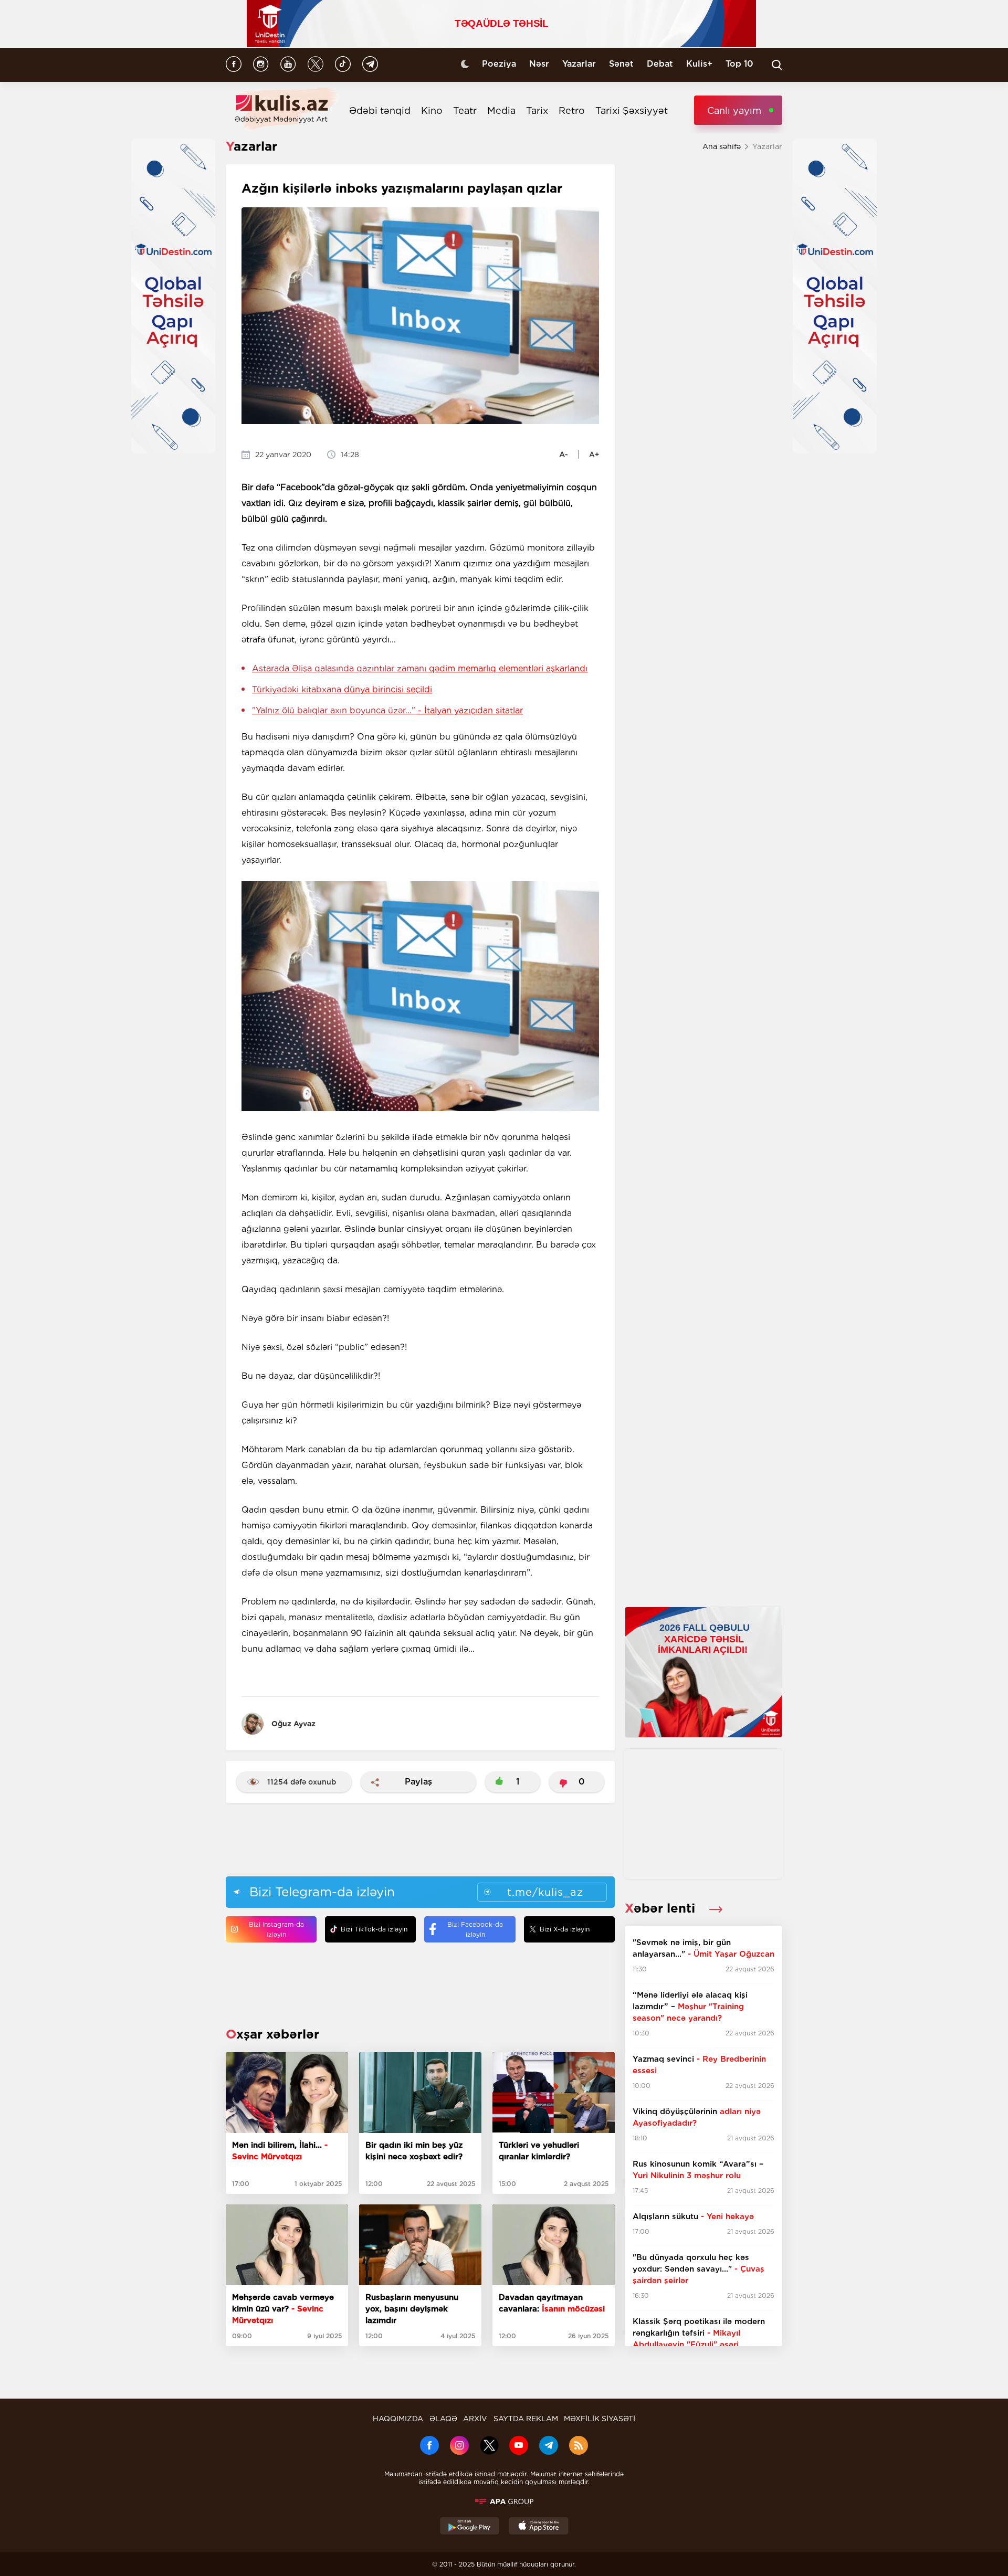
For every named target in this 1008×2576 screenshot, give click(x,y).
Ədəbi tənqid (380, 110)
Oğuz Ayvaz (293, 1724)
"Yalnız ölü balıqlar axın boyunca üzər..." (387, 710)
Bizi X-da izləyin (565, 1929)
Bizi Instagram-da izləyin (276, 1929)
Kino (432, 110)
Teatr (465, 110)
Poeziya (499, 64)
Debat (660, 64)
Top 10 (739, 64)
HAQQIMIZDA (398, 2419)
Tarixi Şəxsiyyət (632, 110)
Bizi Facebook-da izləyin (475, 1929)
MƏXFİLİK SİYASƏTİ (600, 2419)
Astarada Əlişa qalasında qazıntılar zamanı (420, 668)
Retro (572, 110)
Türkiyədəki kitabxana (342, 689)
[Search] (777, 65)
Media (501, 110)
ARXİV (475, 2419)
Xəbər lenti (662, 1908)
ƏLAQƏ (443, 2419)
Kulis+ (699, 64)
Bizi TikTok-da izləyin (374, 1929)
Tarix (537, 110)
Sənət (621, 64)
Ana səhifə (722, 146)
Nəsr (539, 64)
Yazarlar (579, 64)
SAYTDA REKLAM (526, 2419)
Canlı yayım (734, 110)
